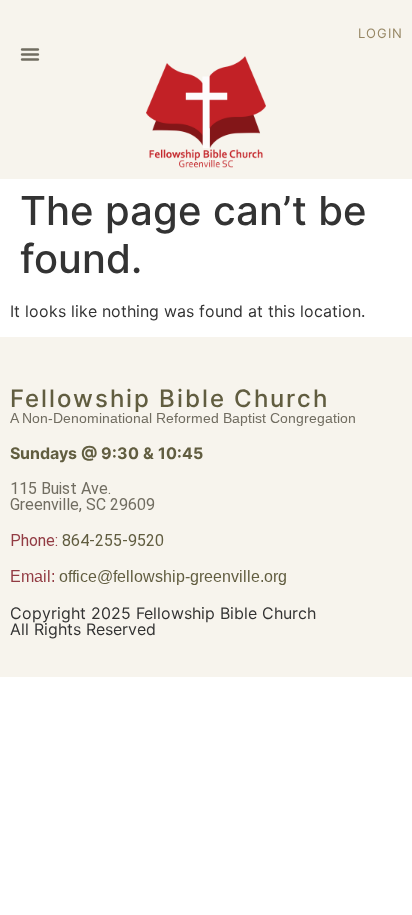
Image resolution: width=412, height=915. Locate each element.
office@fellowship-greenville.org (173, 576)
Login (380, 33)
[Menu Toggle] (30, 54)
